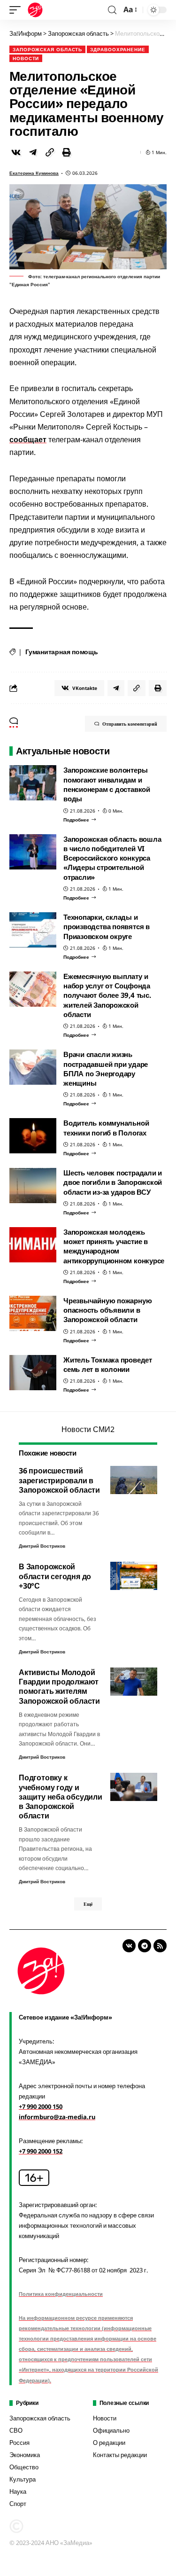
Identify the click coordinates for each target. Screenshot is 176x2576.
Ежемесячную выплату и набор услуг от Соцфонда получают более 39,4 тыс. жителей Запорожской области (107, 995)
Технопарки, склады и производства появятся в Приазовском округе (107, 927)
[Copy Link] (50, 152)
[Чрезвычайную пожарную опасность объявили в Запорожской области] (33, 1313)
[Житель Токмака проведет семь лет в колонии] (33, 1373)
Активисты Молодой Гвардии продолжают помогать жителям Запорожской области (59, 1687)
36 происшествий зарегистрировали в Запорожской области (59, 1480)
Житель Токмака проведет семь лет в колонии (108, 1364)
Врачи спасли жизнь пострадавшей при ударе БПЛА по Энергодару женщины (106, 1069)
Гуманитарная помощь (62, 652)
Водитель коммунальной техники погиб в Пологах (106, 1127)
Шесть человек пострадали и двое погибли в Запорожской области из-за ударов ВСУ (113, 1182)
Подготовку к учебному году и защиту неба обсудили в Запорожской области (61, 1797)
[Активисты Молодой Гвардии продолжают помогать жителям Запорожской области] (134, 1682)
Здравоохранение (118, 49)
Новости (26, 58)
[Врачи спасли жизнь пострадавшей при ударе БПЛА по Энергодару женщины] (33, 1067)
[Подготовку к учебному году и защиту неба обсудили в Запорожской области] (134, 1787)
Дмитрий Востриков (42, 1546)
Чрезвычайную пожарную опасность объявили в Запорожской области (107, 1310)
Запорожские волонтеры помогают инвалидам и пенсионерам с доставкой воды (107, 784)
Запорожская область (47, 49)
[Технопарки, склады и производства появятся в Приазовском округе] (33, 930)
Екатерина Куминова (34, 173)
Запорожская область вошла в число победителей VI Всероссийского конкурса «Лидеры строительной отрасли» (112, 858)
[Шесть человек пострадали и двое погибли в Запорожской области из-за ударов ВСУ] (33, 1186)
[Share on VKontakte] (16, 152)
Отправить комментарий (130, 724)
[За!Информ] (35, 10)
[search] (112, 10)
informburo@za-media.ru (57, 2117)
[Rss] (160, 1946)
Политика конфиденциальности (61, 2294)
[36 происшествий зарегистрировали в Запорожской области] (134, 1480)
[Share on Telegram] (33, 152)
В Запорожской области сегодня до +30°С (55, 1576)
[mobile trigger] (17, 10)
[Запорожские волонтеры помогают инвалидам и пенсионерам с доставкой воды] (33, 783)
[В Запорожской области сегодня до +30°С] (134, 1576)
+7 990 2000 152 (41, 2151)
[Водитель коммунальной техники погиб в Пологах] (33, 1136)
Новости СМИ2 (88, 1429)
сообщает (28, 439)
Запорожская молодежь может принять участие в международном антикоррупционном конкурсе (114, 1246)
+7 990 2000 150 (41, 2106)
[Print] (67, 152)
